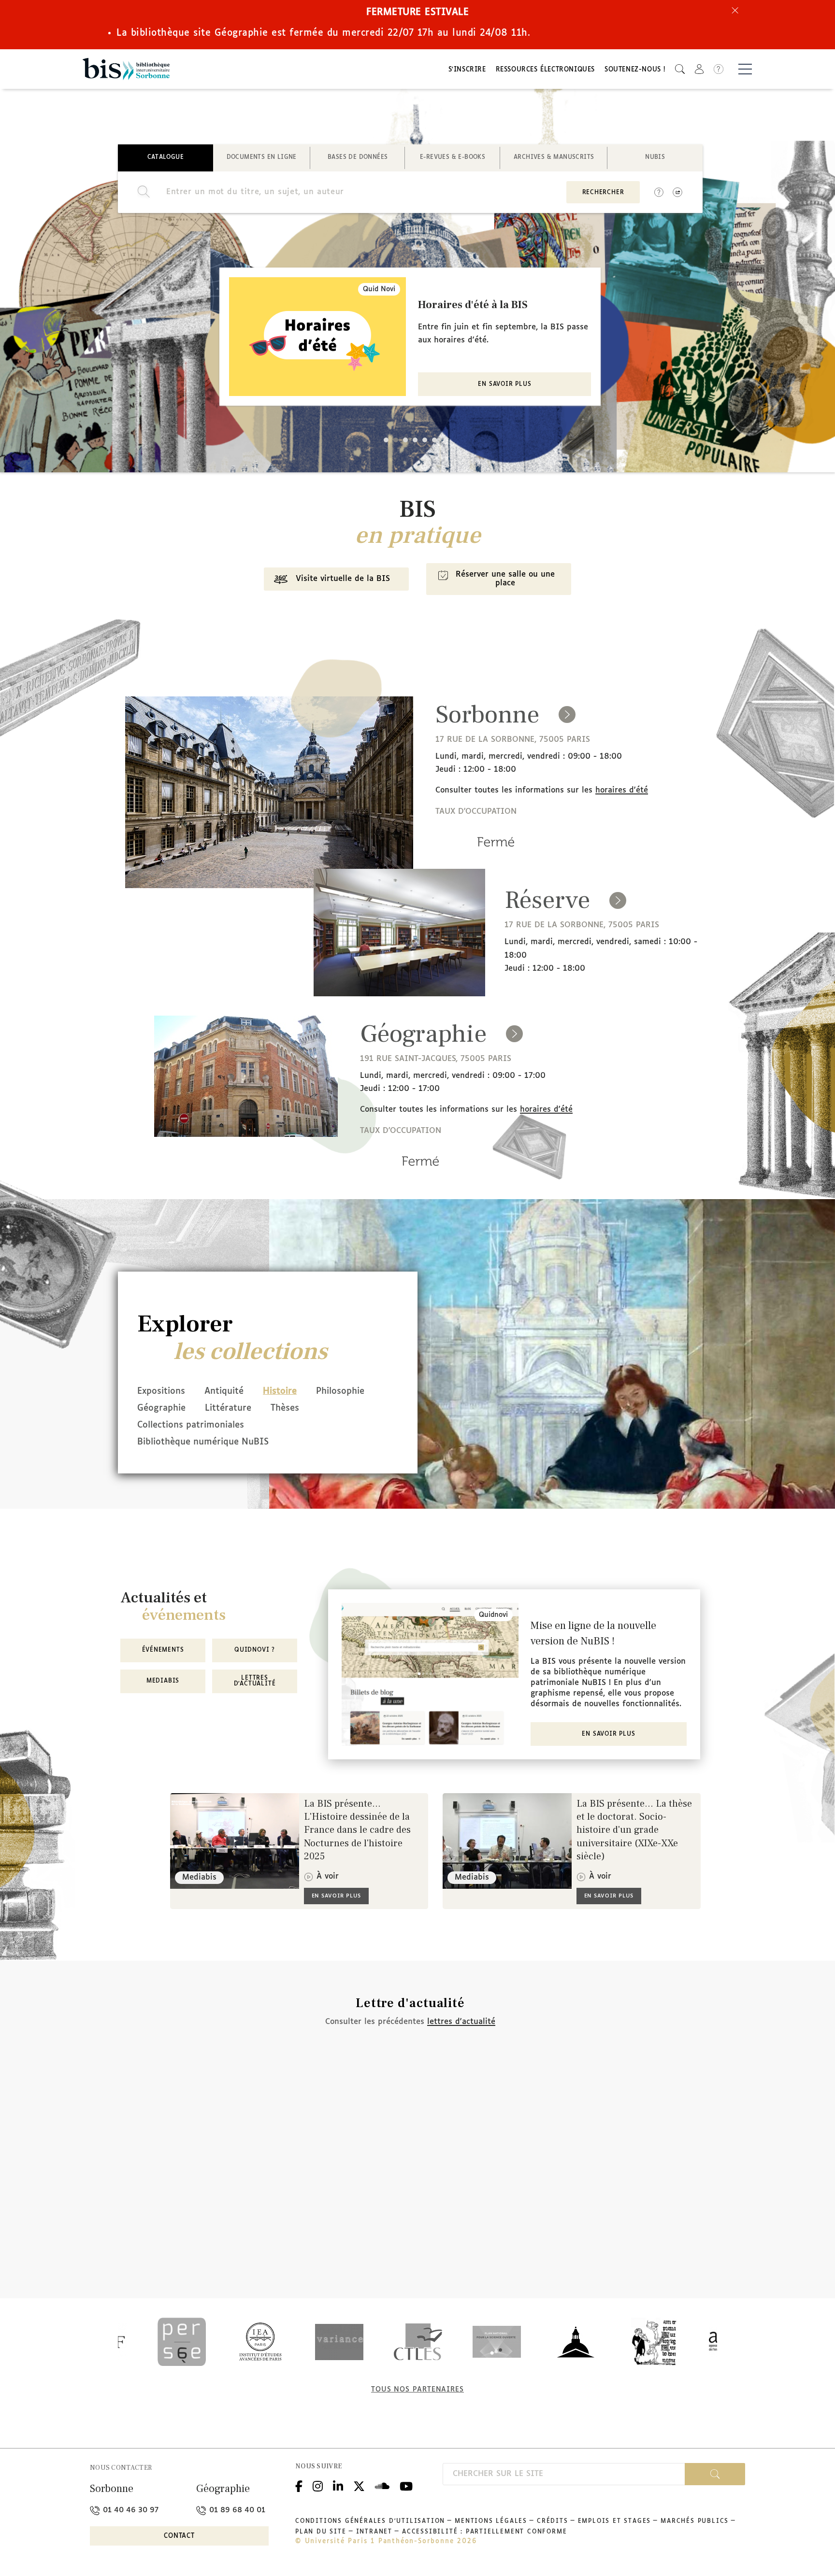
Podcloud (382, 2485)
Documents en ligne (262, 157)
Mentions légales (491, 2521)
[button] (680, 69)
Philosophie (340, 1391)
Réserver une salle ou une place (505, 579)
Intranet (374, 2532)
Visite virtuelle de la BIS (343, 579)
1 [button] (386, 440)
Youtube (406, 2485)
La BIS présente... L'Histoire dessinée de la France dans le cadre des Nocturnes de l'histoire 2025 (357, 1830)
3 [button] (405, 440)
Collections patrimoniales (191, 1425)
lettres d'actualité (461, 2022)
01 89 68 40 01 (236, 2510)
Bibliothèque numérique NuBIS (203, 1442)
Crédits (553, 2521)
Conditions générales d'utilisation (370, 2521)
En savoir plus (504, 384)
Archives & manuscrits (554, 157)
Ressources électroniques (545, 70)
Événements (163, 1650)
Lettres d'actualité (255, 1681)
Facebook (299, 2485)
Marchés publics (695, 2521)
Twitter (359, 2485)
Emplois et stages (615, 2521)
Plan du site (321, 2532)
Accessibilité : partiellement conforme (484, 2532)
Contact (179, 2536)
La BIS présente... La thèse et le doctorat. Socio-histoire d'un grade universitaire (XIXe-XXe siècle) (634, 1830)
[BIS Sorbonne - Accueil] (126, 69)
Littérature (228, 1408)
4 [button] (415, 440)
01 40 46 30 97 (130, 2510)
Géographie (161, 1408)
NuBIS (655, 157)
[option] (410, 337)
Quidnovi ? (255, 1650)
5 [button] (425, 440)
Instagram (318, 2485)
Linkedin (338, 2485)
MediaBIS (163, 1681)
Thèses (285, 1408)
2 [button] (396, 440)
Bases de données (358, 157)
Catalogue (166, 157)
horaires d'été (622, 790)
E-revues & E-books (453, 157)
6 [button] (434, 440)
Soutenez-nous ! (635, 70)
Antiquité (224, 1391)
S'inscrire (467, 70)
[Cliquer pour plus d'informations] (496, 855)
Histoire (280, 1391)
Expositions (161, 1391)
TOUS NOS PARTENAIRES (417, 2390)
